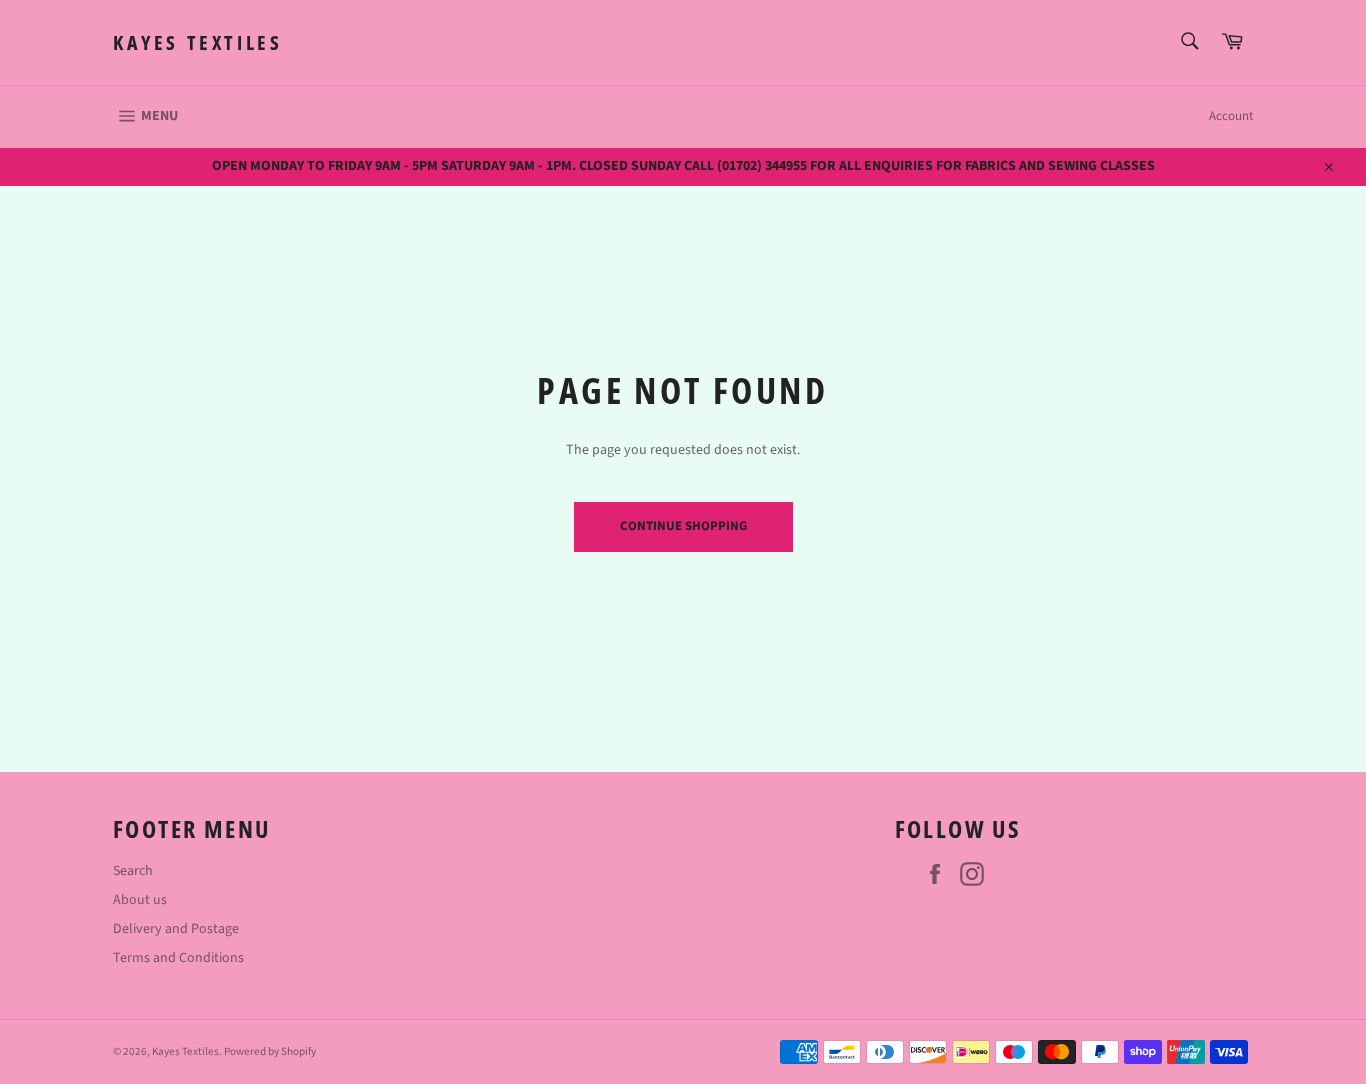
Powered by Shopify (270, 1051)
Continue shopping (683, 526)
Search (133, 871)
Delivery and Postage (176, 929)
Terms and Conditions (178, 958)
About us (140, 900)
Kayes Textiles (197, 42)
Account (1231, 116)
